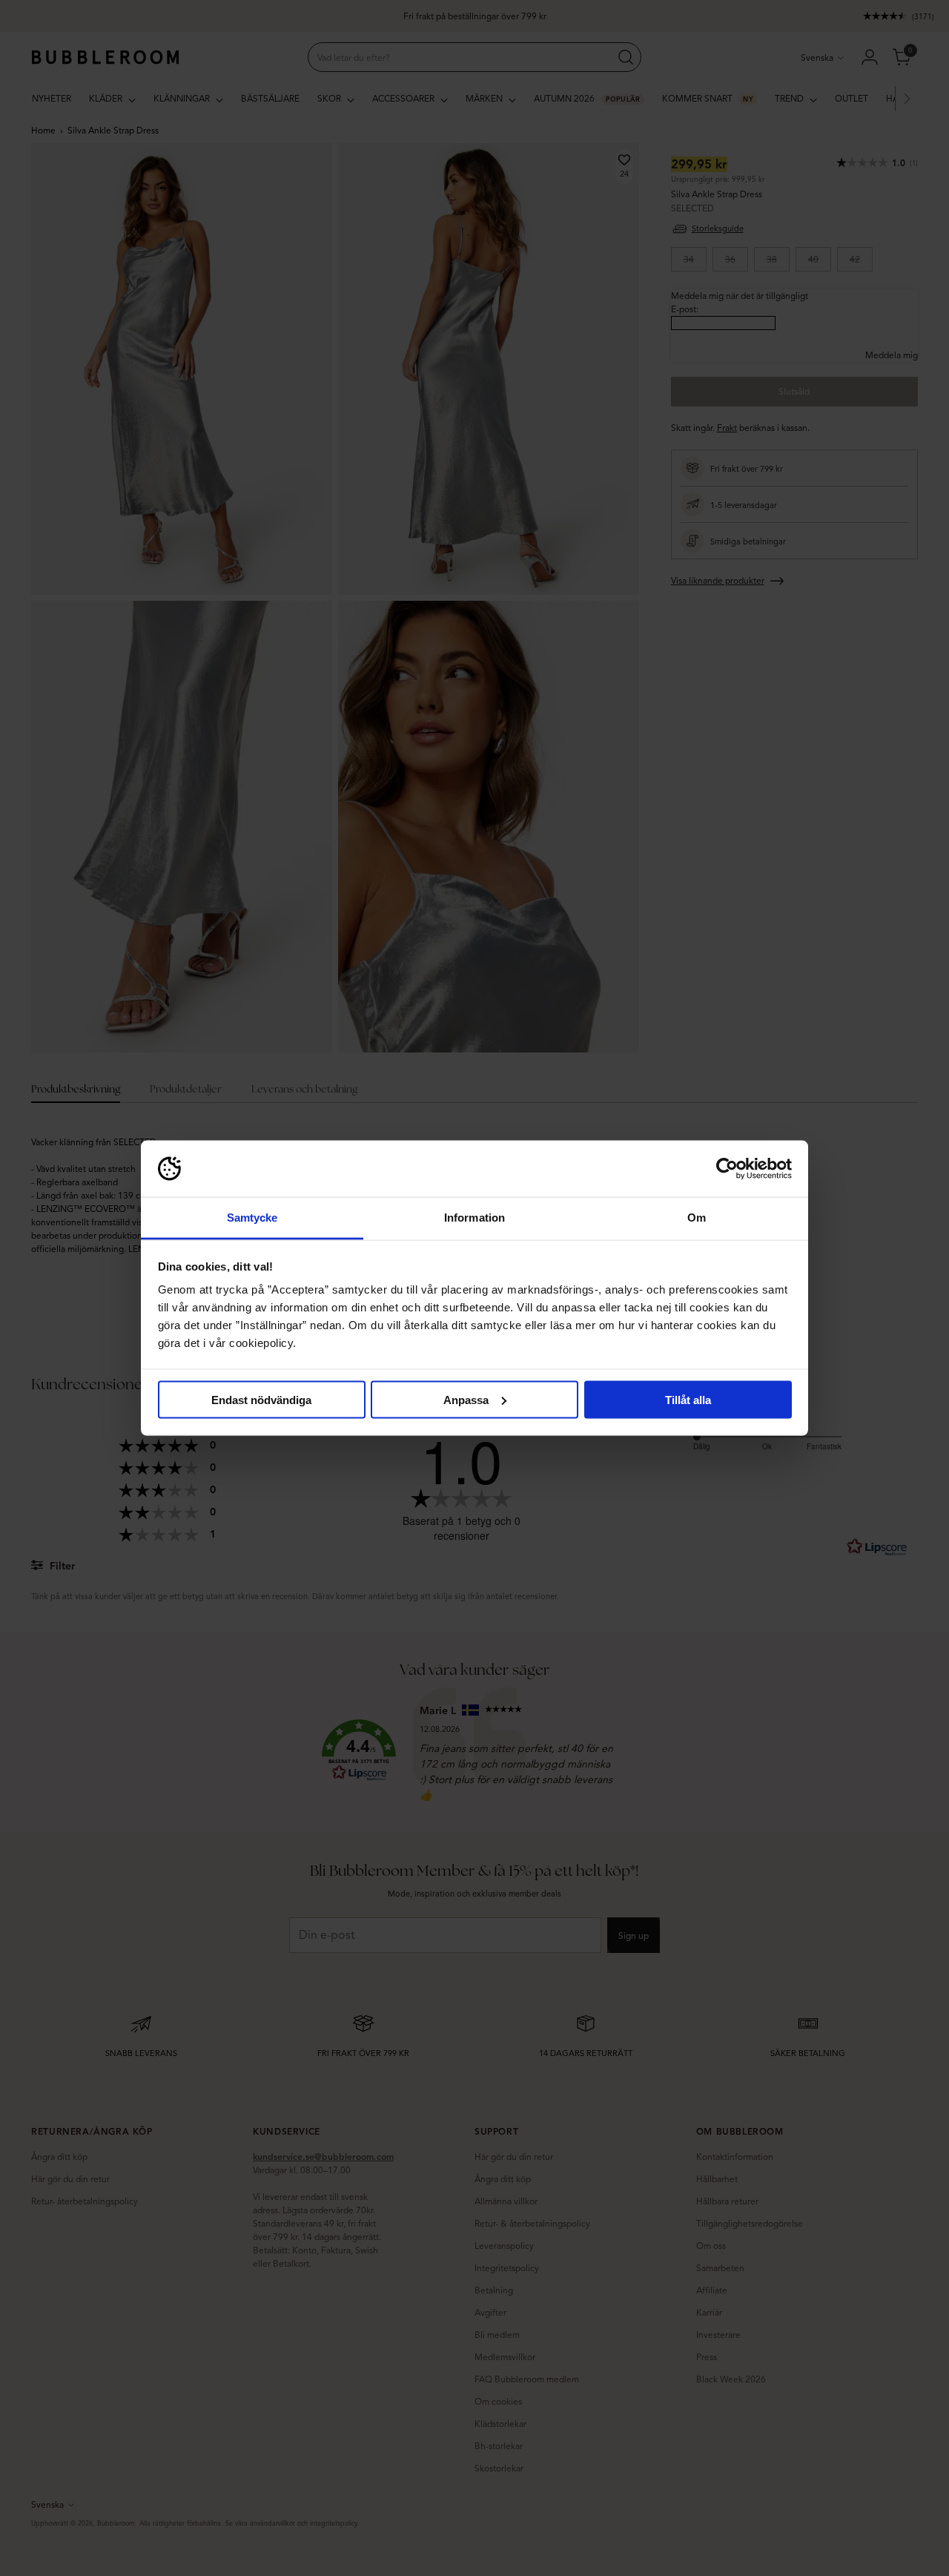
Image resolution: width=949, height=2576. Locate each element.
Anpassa (466, 1399)
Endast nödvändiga (261, 1399)
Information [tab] (474, 1218)
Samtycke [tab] (252, 1218)
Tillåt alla (688, 1399)
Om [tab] (697, 1218)
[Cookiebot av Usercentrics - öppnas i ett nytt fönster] (727, 1169)
